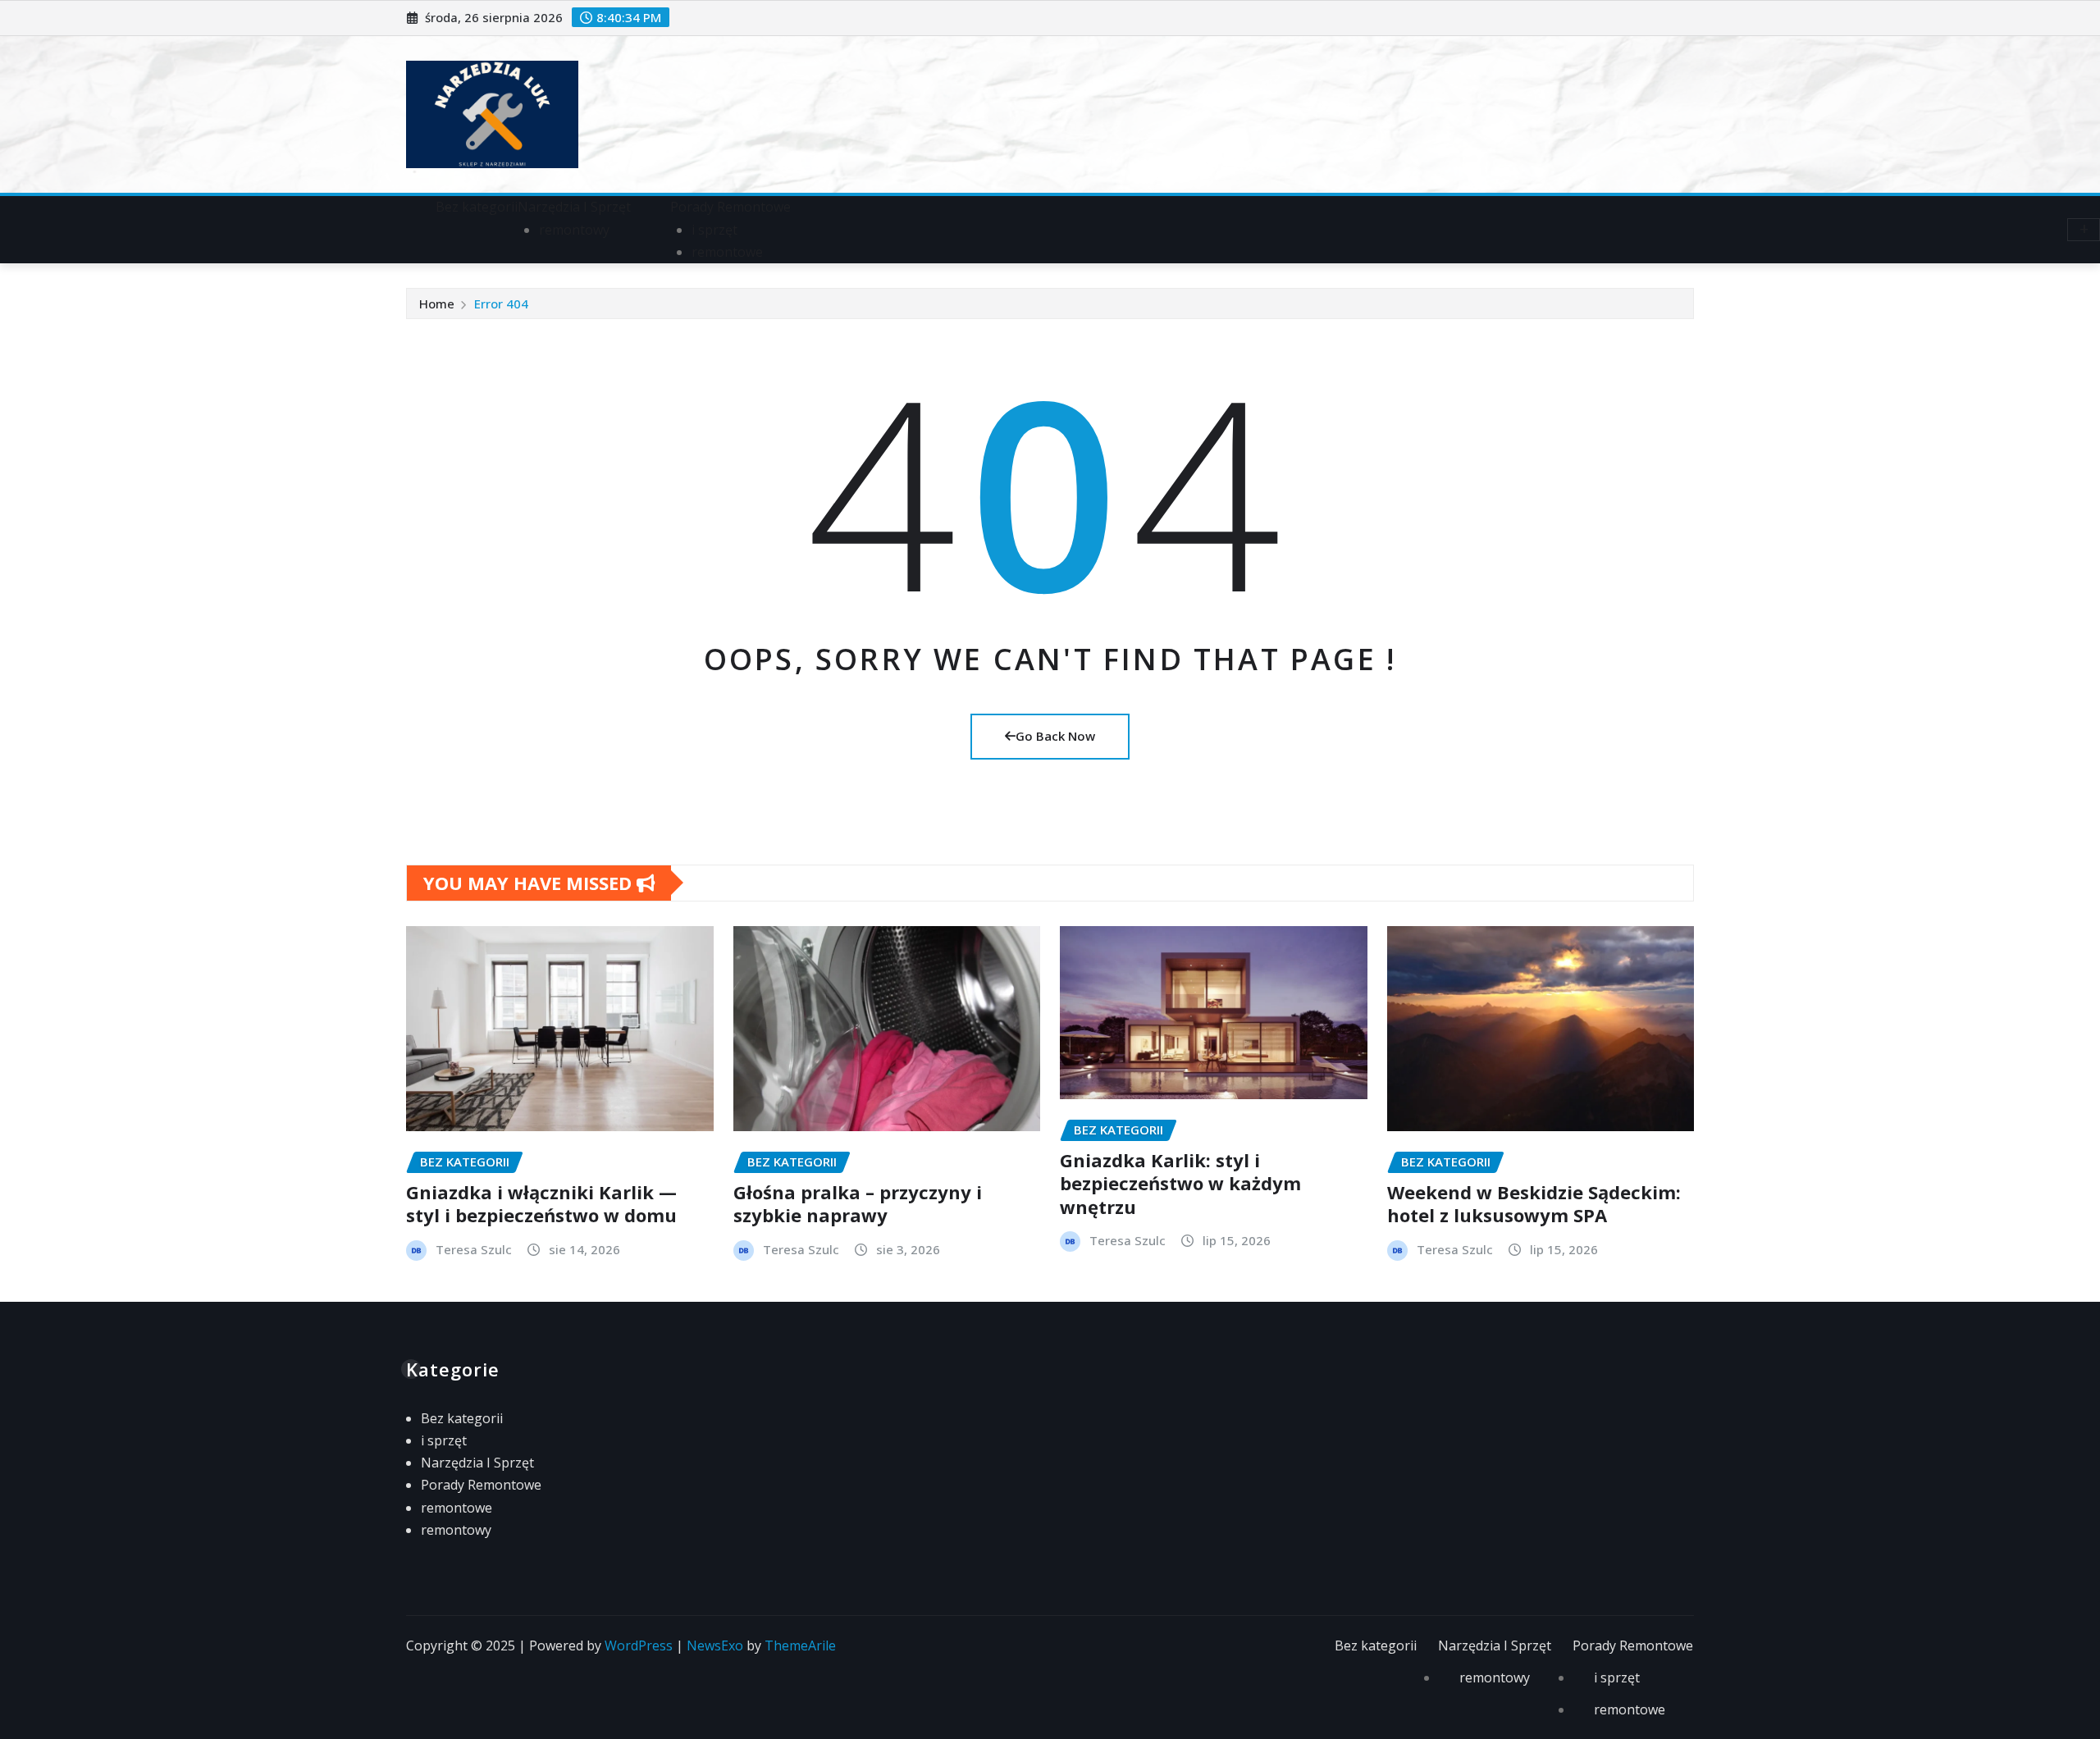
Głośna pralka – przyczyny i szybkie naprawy (858, 1204)
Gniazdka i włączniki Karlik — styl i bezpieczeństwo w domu (541, 1204)
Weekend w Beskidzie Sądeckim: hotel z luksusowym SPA (1534, 1204)
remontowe (727, 252)
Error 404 (501, 304)
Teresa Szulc (474, 1249)
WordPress (639, 1645)
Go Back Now (1055, 736)
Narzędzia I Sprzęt (574, 207)
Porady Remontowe (730, 207)
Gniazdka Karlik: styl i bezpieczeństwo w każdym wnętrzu (1180, 1183)
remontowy (574, 230)
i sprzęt (714, 230)
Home (437, 304)
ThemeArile (800, 1645)
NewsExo (715, 1645)
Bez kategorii (477, 207)
